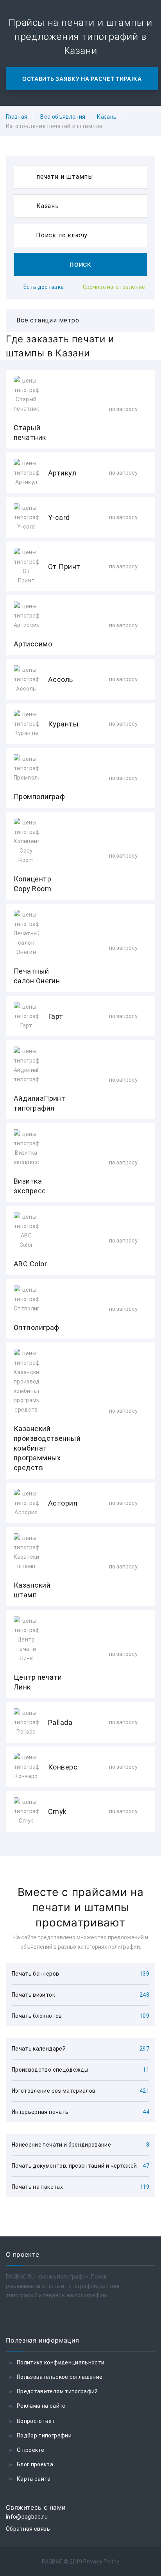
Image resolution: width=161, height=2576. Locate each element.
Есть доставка (44, 287)
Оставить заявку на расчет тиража (82, 79)
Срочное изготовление (114, 287)
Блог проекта (35, 2464)
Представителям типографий (57, 2391)
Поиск (80, 264)
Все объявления (63, 117)
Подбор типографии (44, 2435)
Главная (17, 117)
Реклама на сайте (41, 2406)
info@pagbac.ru (27, 2517)
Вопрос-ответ (36, 2421)
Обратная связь (28, 2529)
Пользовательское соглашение (60, 2377)
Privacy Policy (101, 2562)
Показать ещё (80, 1852)
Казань (107, 117)
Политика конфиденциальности (61, 2362)
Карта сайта (34, 2479)
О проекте (30, 2450)
